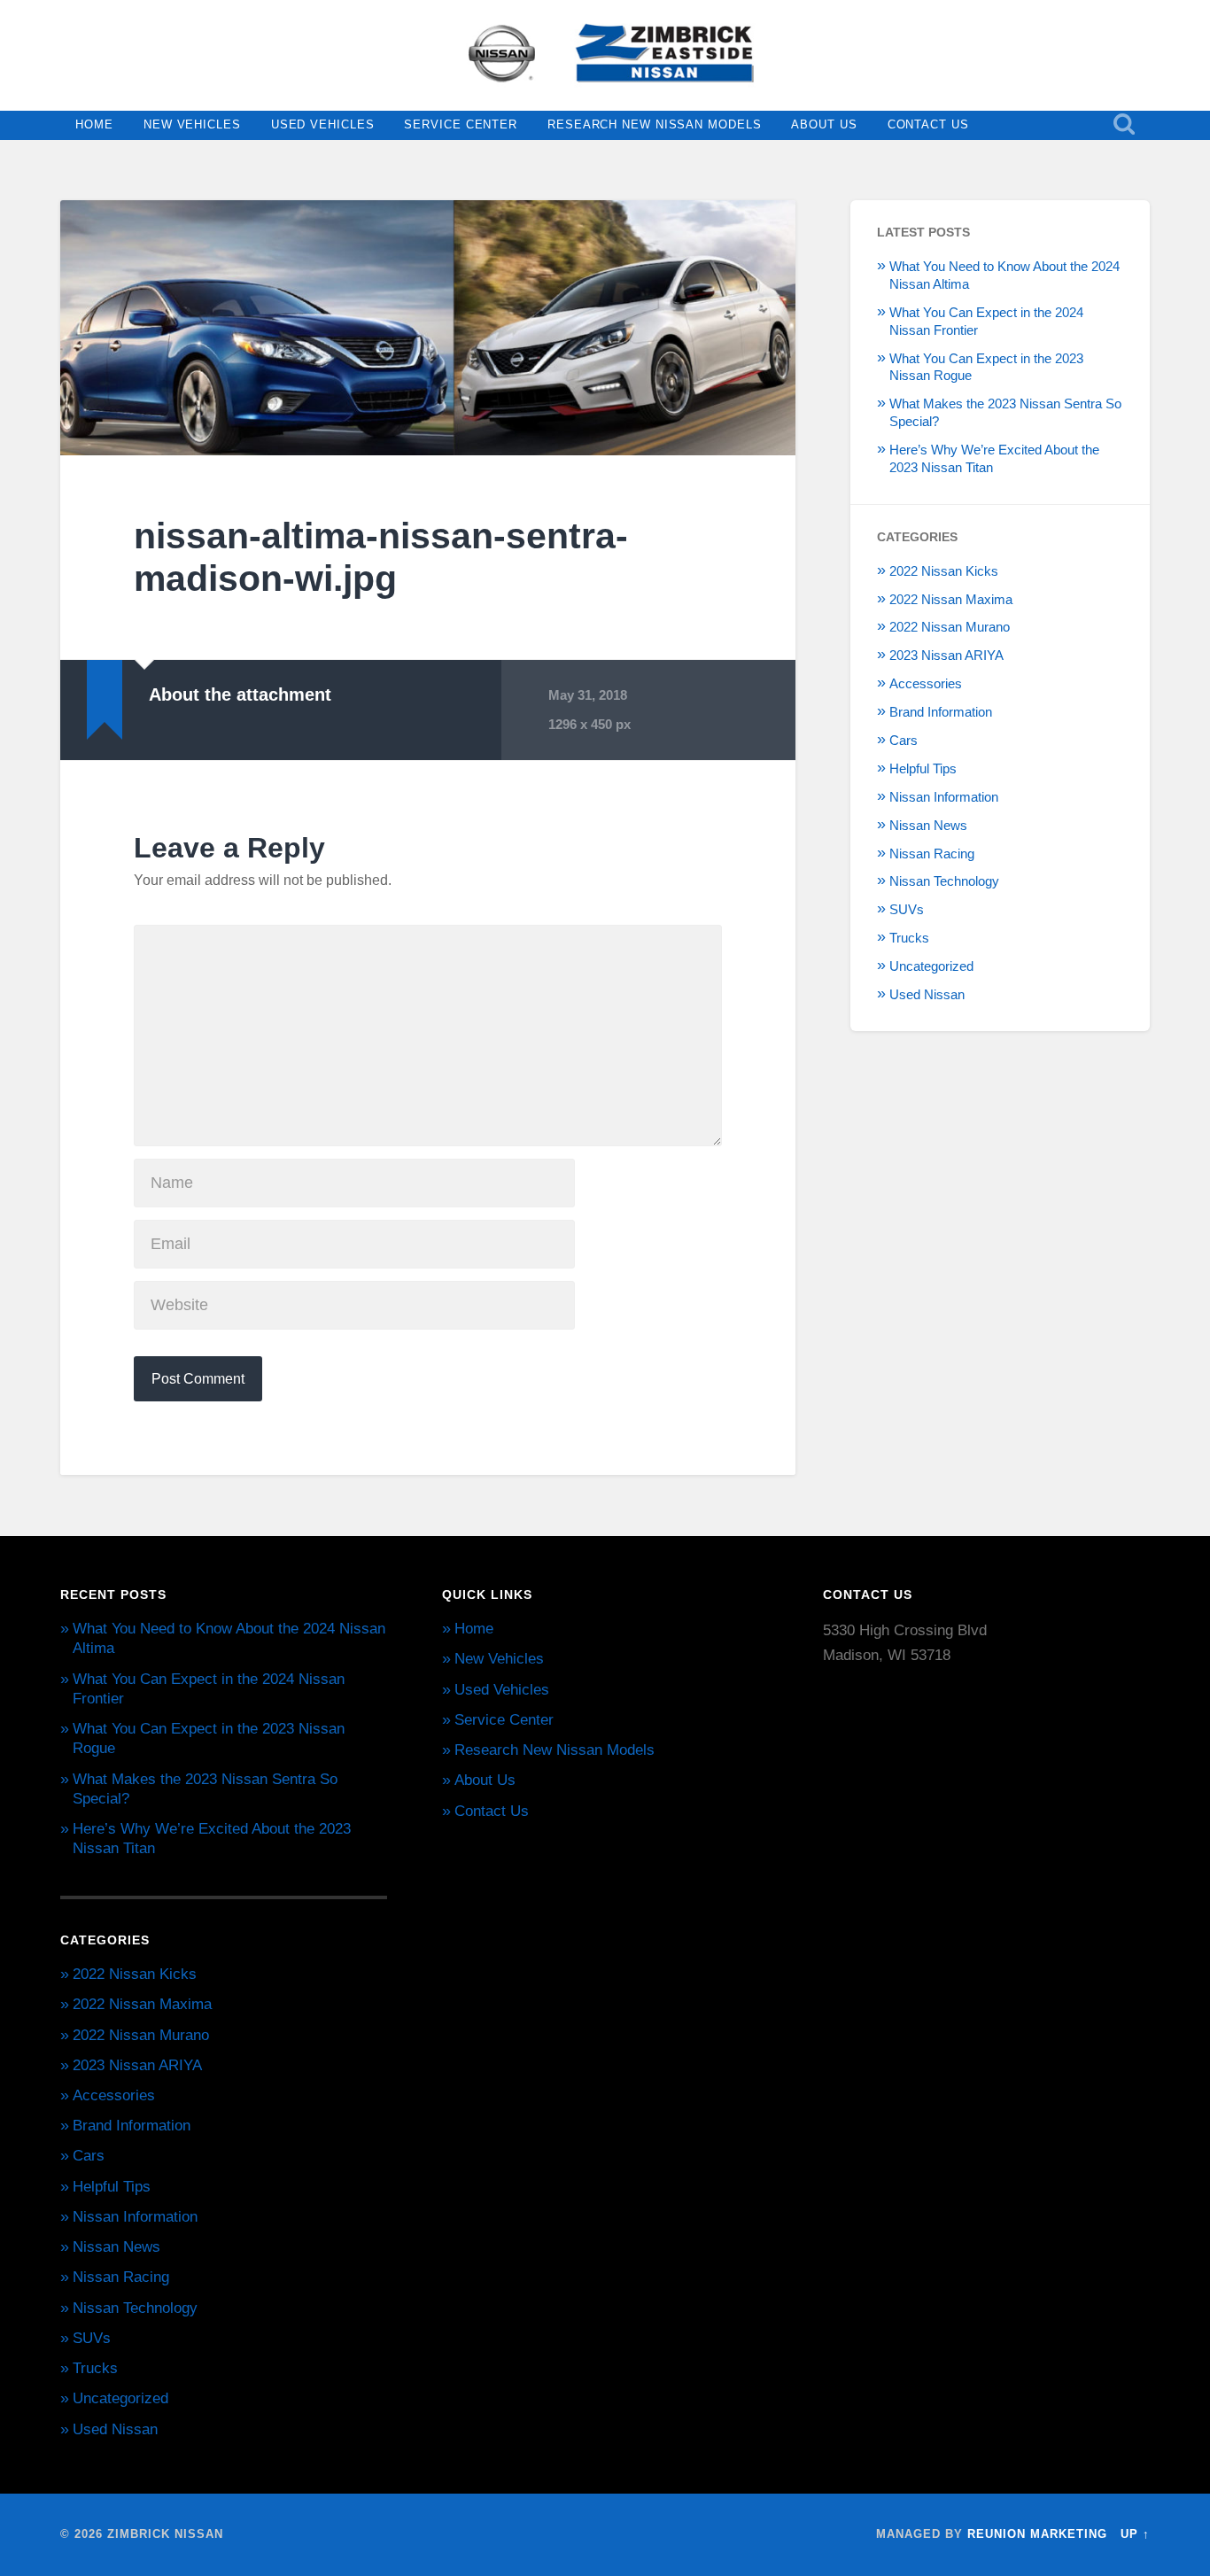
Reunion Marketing (1037, 2534)
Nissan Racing (932, 853)
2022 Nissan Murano (950, 627)
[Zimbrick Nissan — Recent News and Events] (605, 55)
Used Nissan (927, 994)
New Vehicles (192, 124)
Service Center (461, 124)
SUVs (907, 909)
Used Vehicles (323, 124)
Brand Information (941, 712)
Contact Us (928, 124)
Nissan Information (944, 797)
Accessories (926, 683)
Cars (904, 740)
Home (94, 124)
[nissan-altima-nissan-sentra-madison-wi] (428, 328)
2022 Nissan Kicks (944, 571)
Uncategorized (931, 966)
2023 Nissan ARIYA (946, 655)
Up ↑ (1135, 2534)
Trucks (909, 938)
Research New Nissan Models (654, 124)
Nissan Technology (944, 881)
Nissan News (928, 825)
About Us (824, 124)
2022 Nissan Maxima (951, 599)
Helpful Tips (923, 768)
